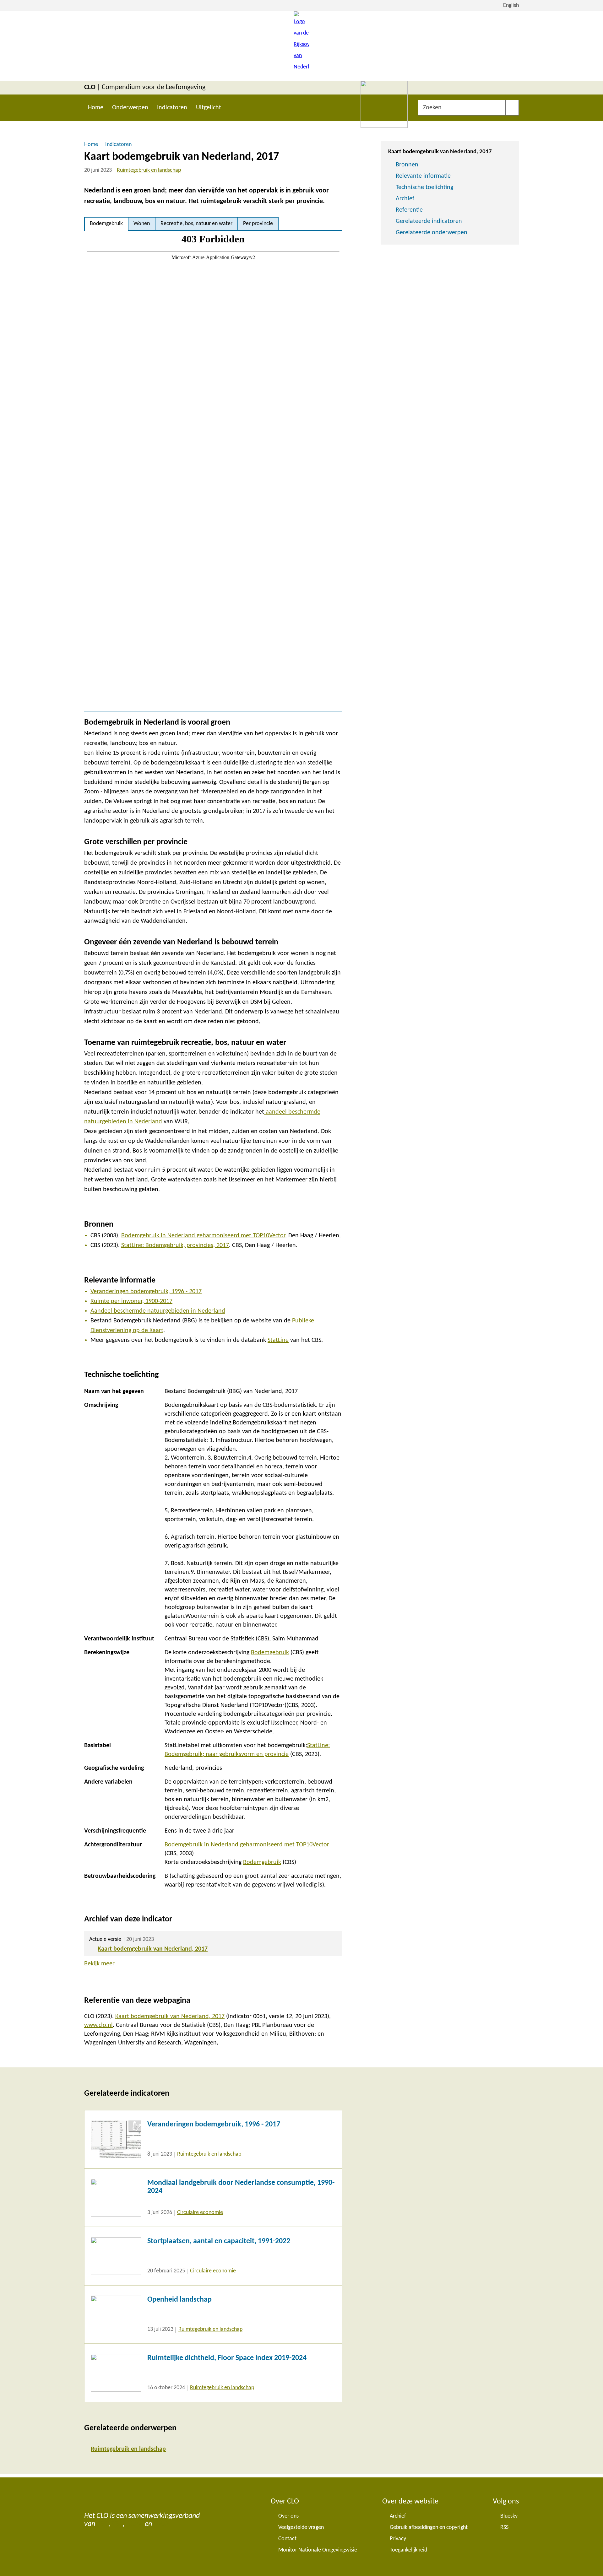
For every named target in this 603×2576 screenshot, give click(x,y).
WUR (161, 2524)
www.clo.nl (98, 2025)
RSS (504, 2527)
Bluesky (509, 2516)
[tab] (106, 224)
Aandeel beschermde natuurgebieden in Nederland (158, 1311)
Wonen (142, 224)
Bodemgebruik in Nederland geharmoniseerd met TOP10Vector (203, 1236)
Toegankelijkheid (408, 2550)
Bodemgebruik (106, 224)
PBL (117, 2524)
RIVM (135, 2524)
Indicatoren (172, 108)
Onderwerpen (130, 108)
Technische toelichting (424, 187)
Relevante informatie (423, 176)
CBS (103, 2524)
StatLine (278, 1340)
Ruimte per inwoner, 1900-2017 (131, 1301)
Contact (287, 2539)
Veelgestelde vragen (301, 2527)
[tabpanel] (213, 471)
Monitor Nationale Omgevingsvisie (318, 2550)
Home (96, 108)
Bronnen (407, 165)
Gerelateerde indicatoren (429, 221)
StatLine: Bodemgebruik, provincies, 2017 (175, 1245)
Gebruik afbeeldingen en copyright (429, 2527)
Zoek (512, 108)
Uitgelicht (209, 108)
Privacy (398, 2539)
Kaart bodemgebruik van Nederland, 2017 (153, 1949)
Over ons (288, 2516)
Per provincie (258, 224)
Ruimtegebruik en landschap (149, 170)
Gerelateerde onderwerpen (432, 233)
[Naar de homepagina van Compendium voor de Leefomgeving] (301, 46)
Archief (405, 199)
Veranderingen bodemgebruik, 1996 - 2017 (146, 1292)
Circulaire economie (200, 2213)
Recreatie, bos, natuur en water (196, 224)
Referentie (409, 210)
